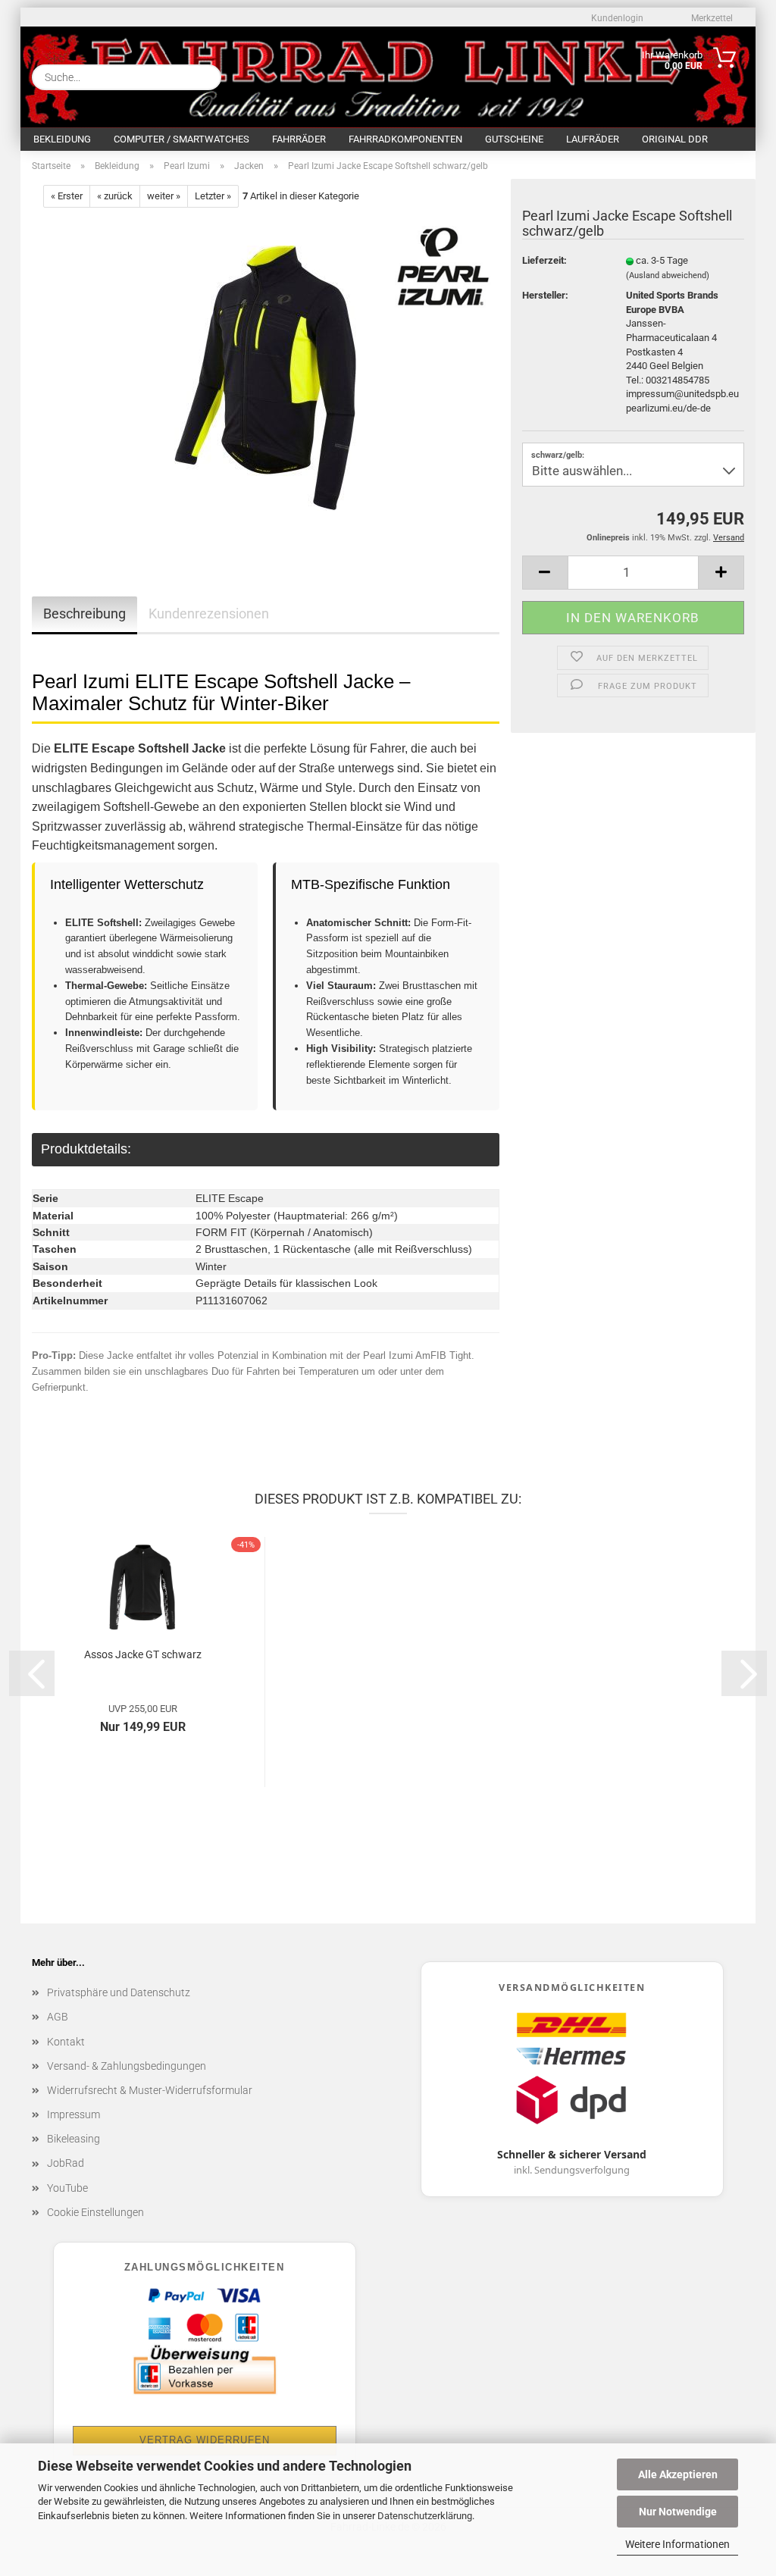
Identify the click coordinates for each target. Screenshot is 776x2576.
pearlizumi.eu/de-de (668, 408)
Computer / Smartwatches (181, 139)
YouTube (67, 2188)
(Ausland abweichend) (668, 275)
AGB (58, 2017)
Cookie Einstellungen (95, 2212)
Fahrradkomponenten (405, 139)
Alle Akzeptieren (678, 2474)
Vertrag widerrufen (205, 2440)
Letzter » (213, 196)
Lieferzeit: (544, 260)
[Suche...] (204, 77)
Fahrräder (299, 139)
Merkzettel (711, 18)
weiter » (164, 196)
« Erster (67, 196)
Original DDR (675, 139)
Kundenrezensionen (209, 613)
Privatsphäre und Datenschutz (119, 1992)
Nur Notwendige (678, 2512)
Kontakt (66, 2042)
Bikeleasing (74, 2139)
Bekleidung (62, 139)
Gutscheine (514, 139)
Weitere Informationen (677, 2544)
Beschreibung (84, 613)
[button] (545, 573)
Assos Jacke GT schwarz (143, 1654)
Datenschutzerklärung (425, 2516)
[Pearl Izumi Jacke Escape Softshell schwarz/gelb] (266, 378)
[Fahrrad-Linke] (344, 74)
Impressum (74, 2114)
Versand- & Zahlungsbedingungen (127, 2066)
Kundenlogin (616, 18)
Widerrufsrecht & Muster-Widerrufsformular (150, 2090)
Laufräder (593, 139)
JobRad (66, 2163)
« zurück (115, 196)
